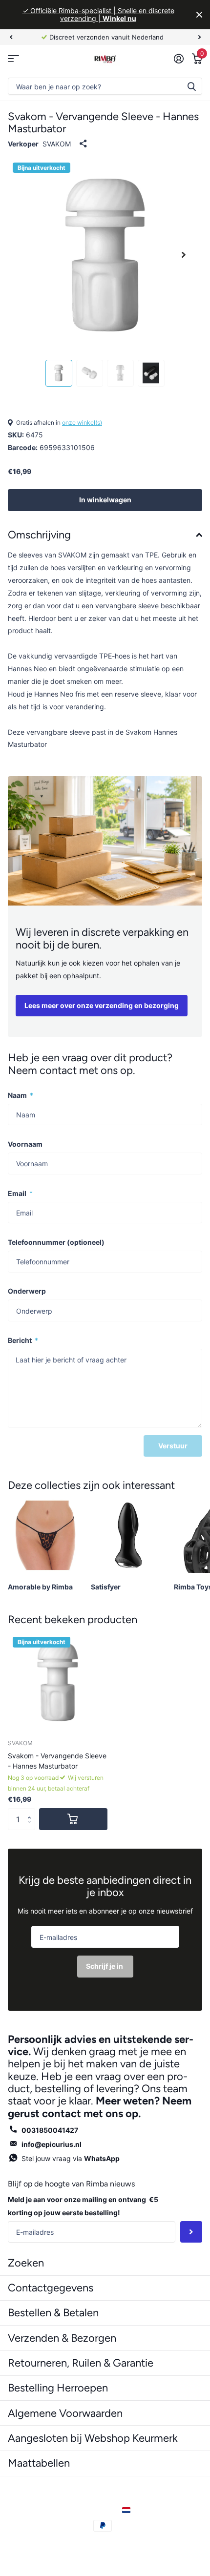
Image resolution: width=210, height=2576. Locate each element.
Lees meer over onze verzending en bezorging (102, 1005)
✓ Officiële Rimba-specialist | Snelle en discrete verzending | (98, 14)
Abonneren (191, 2232)
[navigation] (11, 37)
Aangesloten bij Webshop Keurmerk (93, 2438)
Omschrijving (39, 535)
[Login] (178, 59)
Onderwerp (27, 1291)
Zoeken (191, 86)
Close (199, 15)
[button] (31, 1811)
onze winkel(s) (82, 422)
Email (20, 1193)
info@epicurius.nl (52, 2144)
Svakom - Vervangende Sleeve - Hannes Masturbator (57, 1761)
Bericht (23, 1340)
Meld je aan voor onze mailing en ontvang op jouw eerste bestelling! (83, 2206)
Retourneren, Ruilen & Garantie (81, 2363)
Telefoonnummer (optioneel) (56, 1242)
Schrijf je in (105, 1966)
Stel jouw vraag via (71, 2158)
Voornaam (25, 1144)
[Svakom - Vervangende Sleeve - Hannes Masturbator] (58, 1682)
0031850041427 (50, 2130)
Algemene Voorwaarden (65, 2413)
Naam (21, 1095)
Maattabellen (39, 2463)
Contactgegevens (51, 2288)
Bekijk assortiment (13, 58)
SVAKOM (57, 144)
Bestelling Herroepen (58, 2388)
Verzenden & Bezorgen (62, 2338)
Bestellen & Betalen (53, 2313)
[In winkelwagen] (73, 1819)
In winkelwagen (105, 500)
